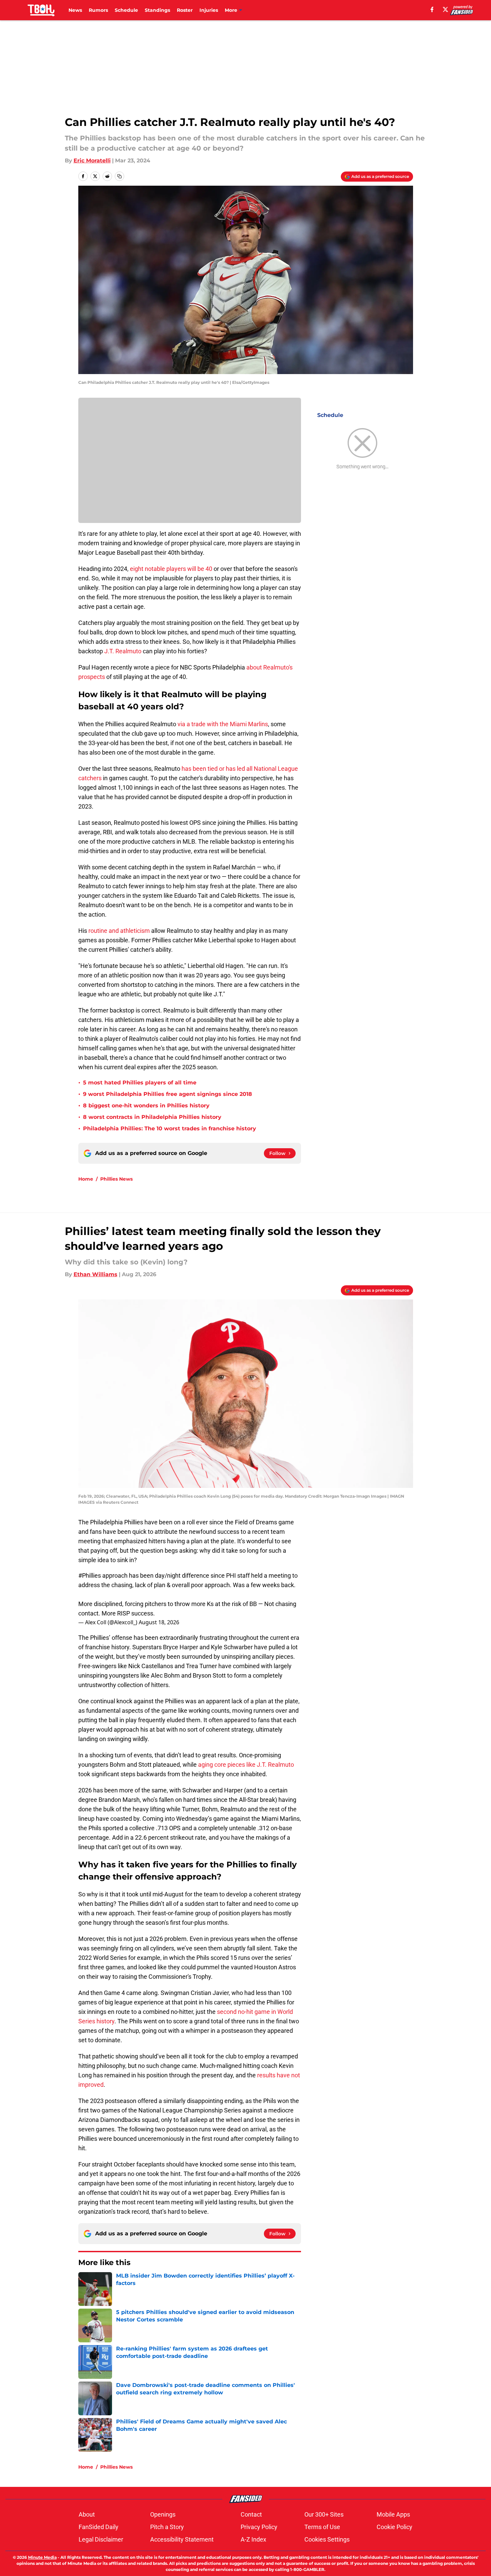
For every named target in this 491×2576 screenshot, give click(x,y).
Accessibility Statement (182, 2539)
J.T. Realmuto (122, 651)
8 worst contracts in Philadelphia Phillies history (152, 1117)
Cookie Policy (394, 2527)
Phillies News (116, 1179)
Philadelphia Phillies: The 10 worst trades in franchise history (170, 1128)
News (75, 10)
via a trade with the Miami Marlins (223, 724)
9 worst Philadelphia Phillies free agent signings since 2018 (168, 1094)
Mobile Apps (393, 2514)
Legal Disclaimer (101, 2539)
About (87, 2514)
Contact (251, 2514)
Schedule (126, 10)
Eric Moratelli (92, 161)
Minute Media (42, 2557)
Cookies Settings (327, 2539)
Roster (185, 10)
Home (86, 1179)
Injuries (209, 10)
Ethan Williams (96, 1274)
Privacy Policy (259, 2527)
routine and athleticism (119, 931)
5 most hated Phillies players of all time (140, 1083)
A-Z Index (253, 2539)
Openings (163, 2514)
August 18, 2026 (159, 1622)
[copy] (119, 176)
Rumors (98, 10)
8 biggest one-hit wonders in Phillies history (146, 1106)
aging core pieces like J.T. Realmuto (246, 1765)
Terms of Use (322, 2527)
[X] (445, 9)
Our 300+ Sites (324, 2514)
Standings (157, 10)
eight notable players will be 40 (171, 569)
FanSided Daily (99, 2527)
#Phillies (90, 1575)
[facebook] (432, 9)
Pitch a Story (167, 2527)
